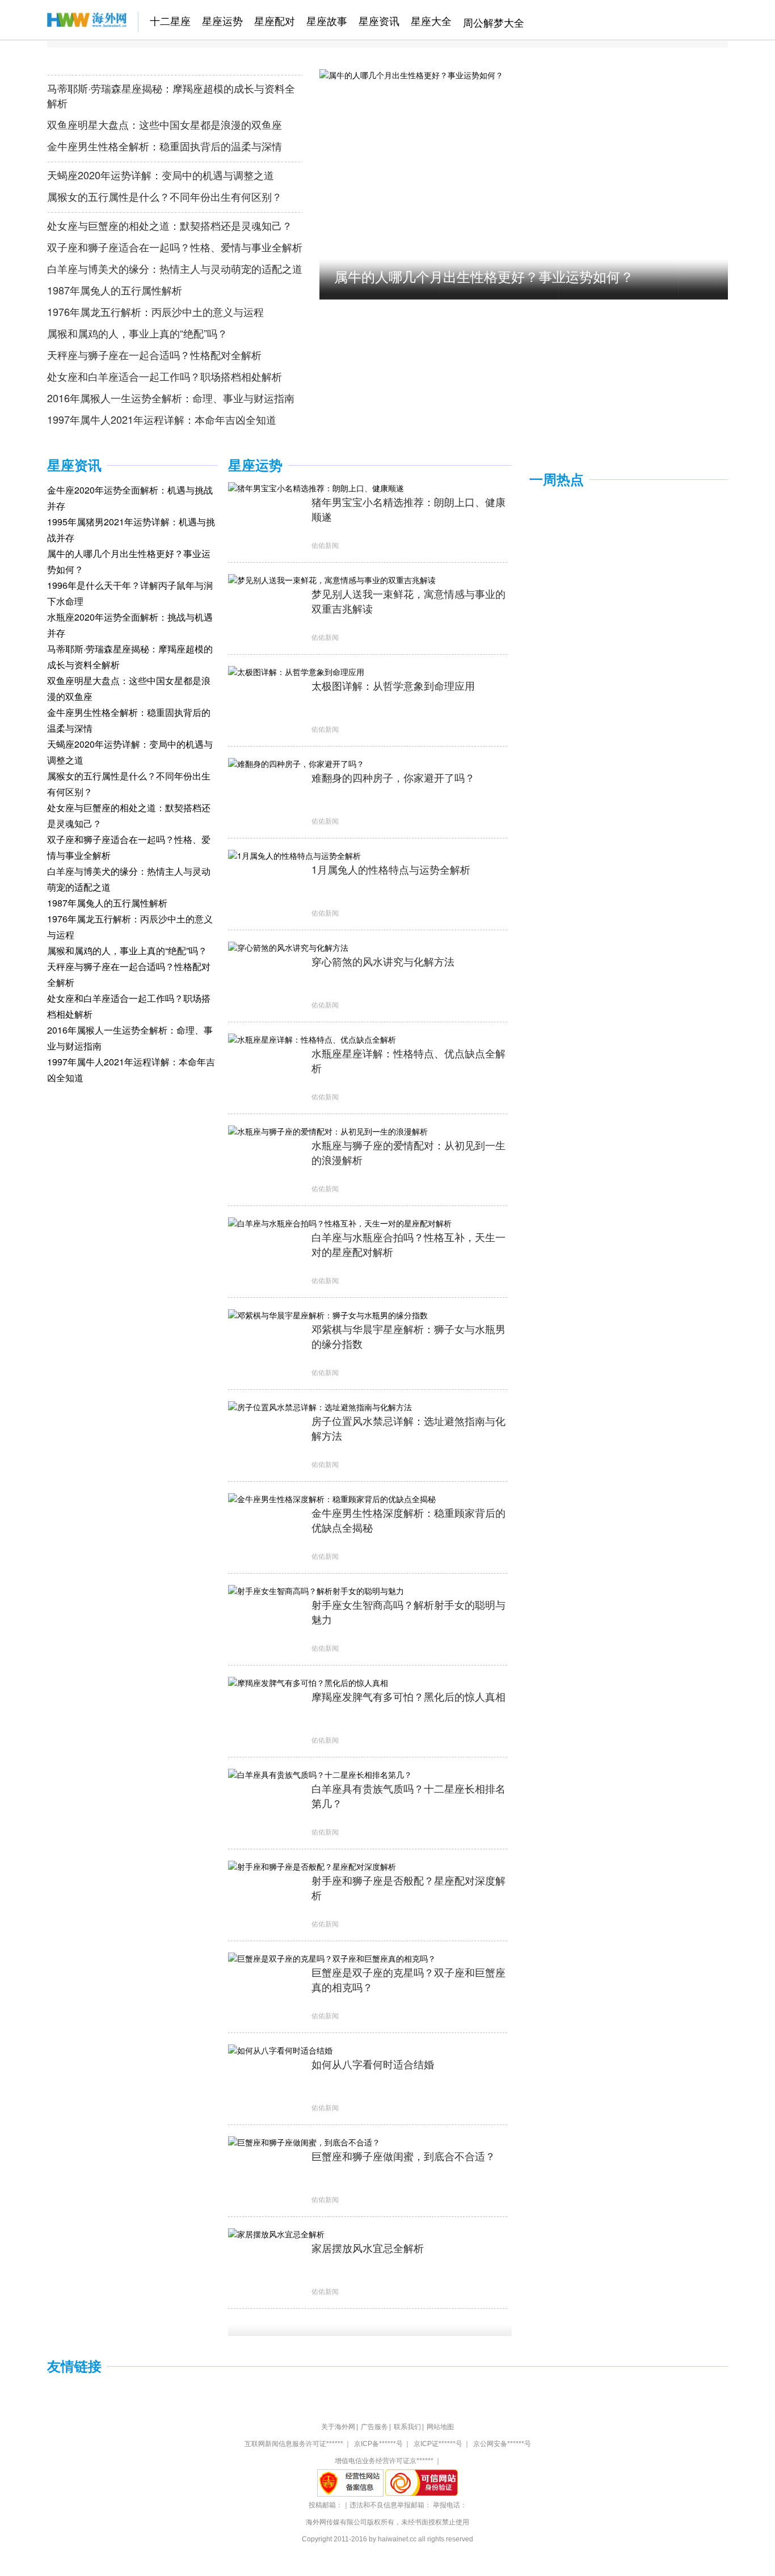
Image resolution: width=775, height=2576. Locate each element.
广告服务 (374, 2427)
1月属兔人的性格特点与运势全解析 (391, 869)
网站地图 (440, 2427)
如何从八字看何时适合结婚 (373, 2064)
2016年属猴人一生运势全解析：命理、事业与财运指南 (171, 398)
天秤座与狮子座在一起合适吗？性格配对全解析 (154, 355)
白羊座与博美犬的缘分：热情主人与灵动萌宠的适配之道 (175, 268)
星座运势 (222, 20)
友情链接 (74, 2366)
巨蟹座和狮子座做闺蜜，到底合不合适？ (403, 2156)
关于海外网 (338, 2427)
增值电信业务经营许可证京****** (384, 2461)
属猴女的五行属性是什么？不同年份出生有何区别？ (165, 196)
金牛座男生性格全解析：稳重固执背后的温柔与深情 (165, 146)
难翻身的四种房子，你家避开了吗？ (393, 777)
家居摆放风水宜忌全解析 (368, 2248)
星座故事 (327, 20)
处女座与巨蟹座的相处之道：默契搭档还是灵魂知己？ (170, 225)
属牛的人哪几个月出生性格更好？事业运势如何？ (484, 276)
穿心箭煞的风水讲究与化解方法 (383, 961)
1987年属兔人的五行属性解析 (115, 290)
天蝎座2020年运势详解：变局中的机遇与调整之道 (161, 175)
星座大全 (431, 20)
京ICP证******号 (438, 2444)
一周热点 (557, 480)
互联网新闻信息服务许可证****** (294, 2444)
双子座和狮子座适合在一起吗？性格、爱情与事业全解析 (175, 247)
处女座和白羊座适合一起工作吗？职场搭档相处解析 (165, 376)
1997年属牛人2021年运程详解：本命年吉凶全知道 (162, 419)
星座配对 (275, 20)
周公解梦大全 (494, 22)
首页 (57, 20)
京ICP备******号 (378, 2444)
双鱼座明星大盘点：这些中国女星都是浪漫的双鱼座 (165, 124)
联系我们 (407, 2427)
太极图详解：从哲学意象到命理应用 (393, 685)
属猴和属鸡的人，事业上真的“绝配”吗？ (137, 333)
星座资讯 (379, 20)
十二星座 (170, 20)
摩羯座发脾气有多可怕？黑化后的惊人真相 (408, 1696)
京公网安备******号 (502, 2444)
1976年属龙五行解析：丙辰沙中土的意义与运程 (155, 311)
